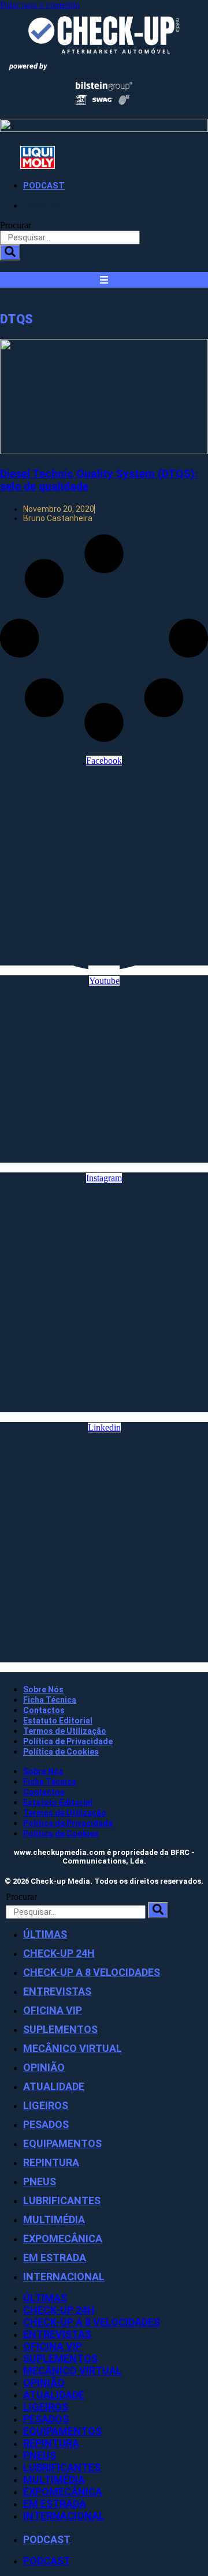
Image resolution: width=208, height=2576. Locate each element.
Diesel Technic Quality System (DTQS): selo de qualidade (99, 480)
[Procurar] (10, 252)
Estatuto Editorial (58, 1721)
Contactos (44, 1710)
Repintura (51, 2162)
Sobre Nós (43, 1689)
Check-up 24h (59, 1953)
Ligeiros (46, 2105)
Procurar (16, 225)
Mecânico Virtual (73, 2048)
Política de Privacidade (68, 1741)
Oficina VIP (53, 2010)
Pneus (40, 2181)
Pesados (46, 2124)
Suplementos (60, 2029)
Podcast (44, 186)
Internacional (64, 2277)
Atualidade (54, 2086)
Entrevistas (57, 1991)
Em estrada (55, 2258)
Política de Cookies (61, 1752)
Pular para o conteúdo (40, 5)
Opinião (44, 2067)
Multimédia (54, 2219)
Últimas (45, 1934)
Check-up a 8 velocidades (92, 1972)
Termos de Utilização (65, 1731)
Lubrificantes (62, 2200)
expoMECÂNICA (63, 2239)
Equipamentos (62, 2143)
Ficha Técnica (50, 1700)
